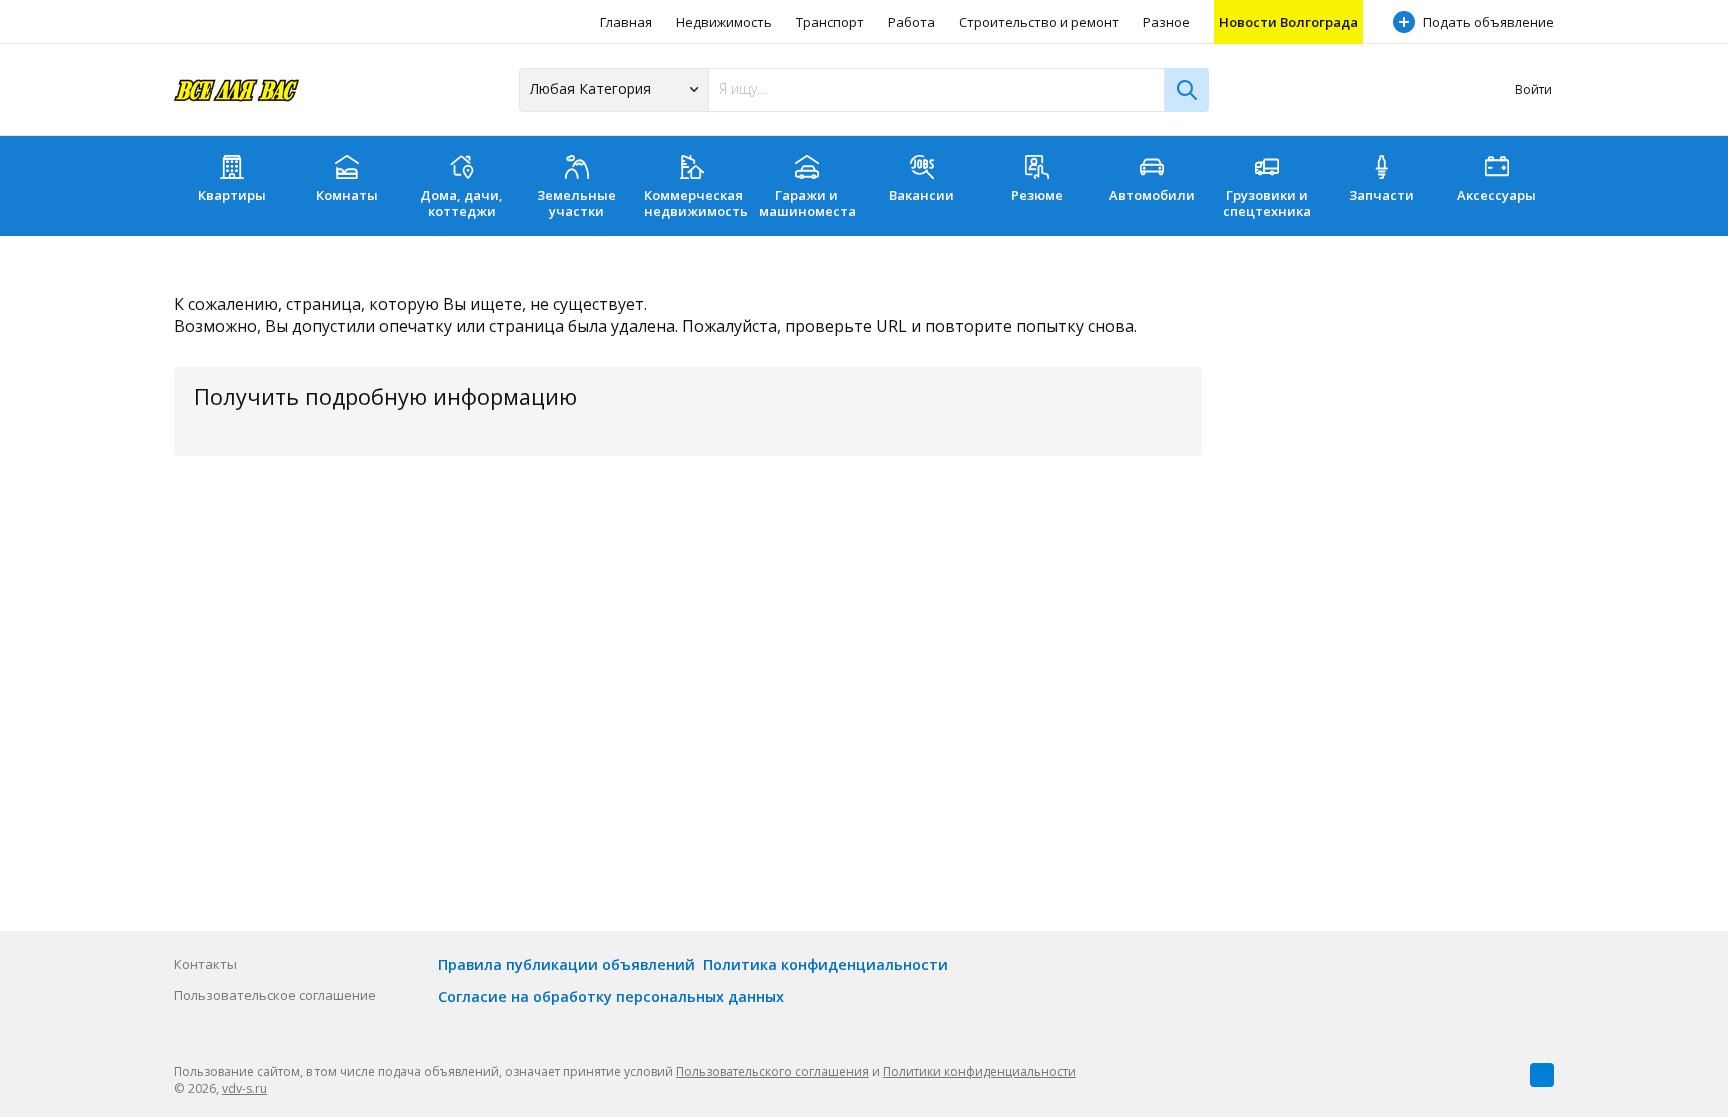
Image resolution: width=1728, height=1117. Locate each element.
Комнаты (347, 195)
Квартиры (232, 195)
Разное (1166, 22)
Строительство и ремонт (1039, 22)
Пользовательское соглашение (275, 995)
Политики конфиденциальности (979, 1071)
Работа (911, 22)
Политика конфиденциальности (825, 964)
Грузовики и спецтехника (1267, 203)
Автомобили (1152, 195)
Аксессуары (1496, 195)
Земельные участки (576, 203)
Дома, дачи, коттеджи (461, 203)
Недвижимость (724, 22)
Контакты (205, 964)
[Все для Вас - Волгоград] (236, 89)
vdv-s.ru (244, 1088)
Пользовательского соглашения (772, 1071)
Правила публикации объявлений (566, 964)
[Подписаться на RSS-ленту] (1542, 1075)
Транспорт (830, 22)
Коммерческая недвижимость (696, 203)
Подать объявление (1488, 22)
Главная (626, 22)
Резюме (1037, 195)
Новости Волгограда (1288, 22)
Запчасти (1381, 195)
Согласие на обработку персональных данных (611, 996)
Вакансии (921, 195)
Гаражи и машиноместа (807, 203)
